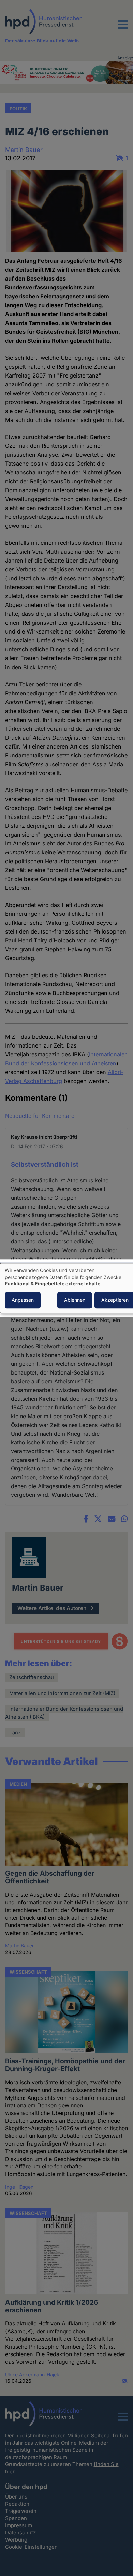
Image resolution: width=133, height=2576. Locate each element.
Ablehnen (75, 1300)
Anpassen (23, 1300)
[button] (123, 29)
